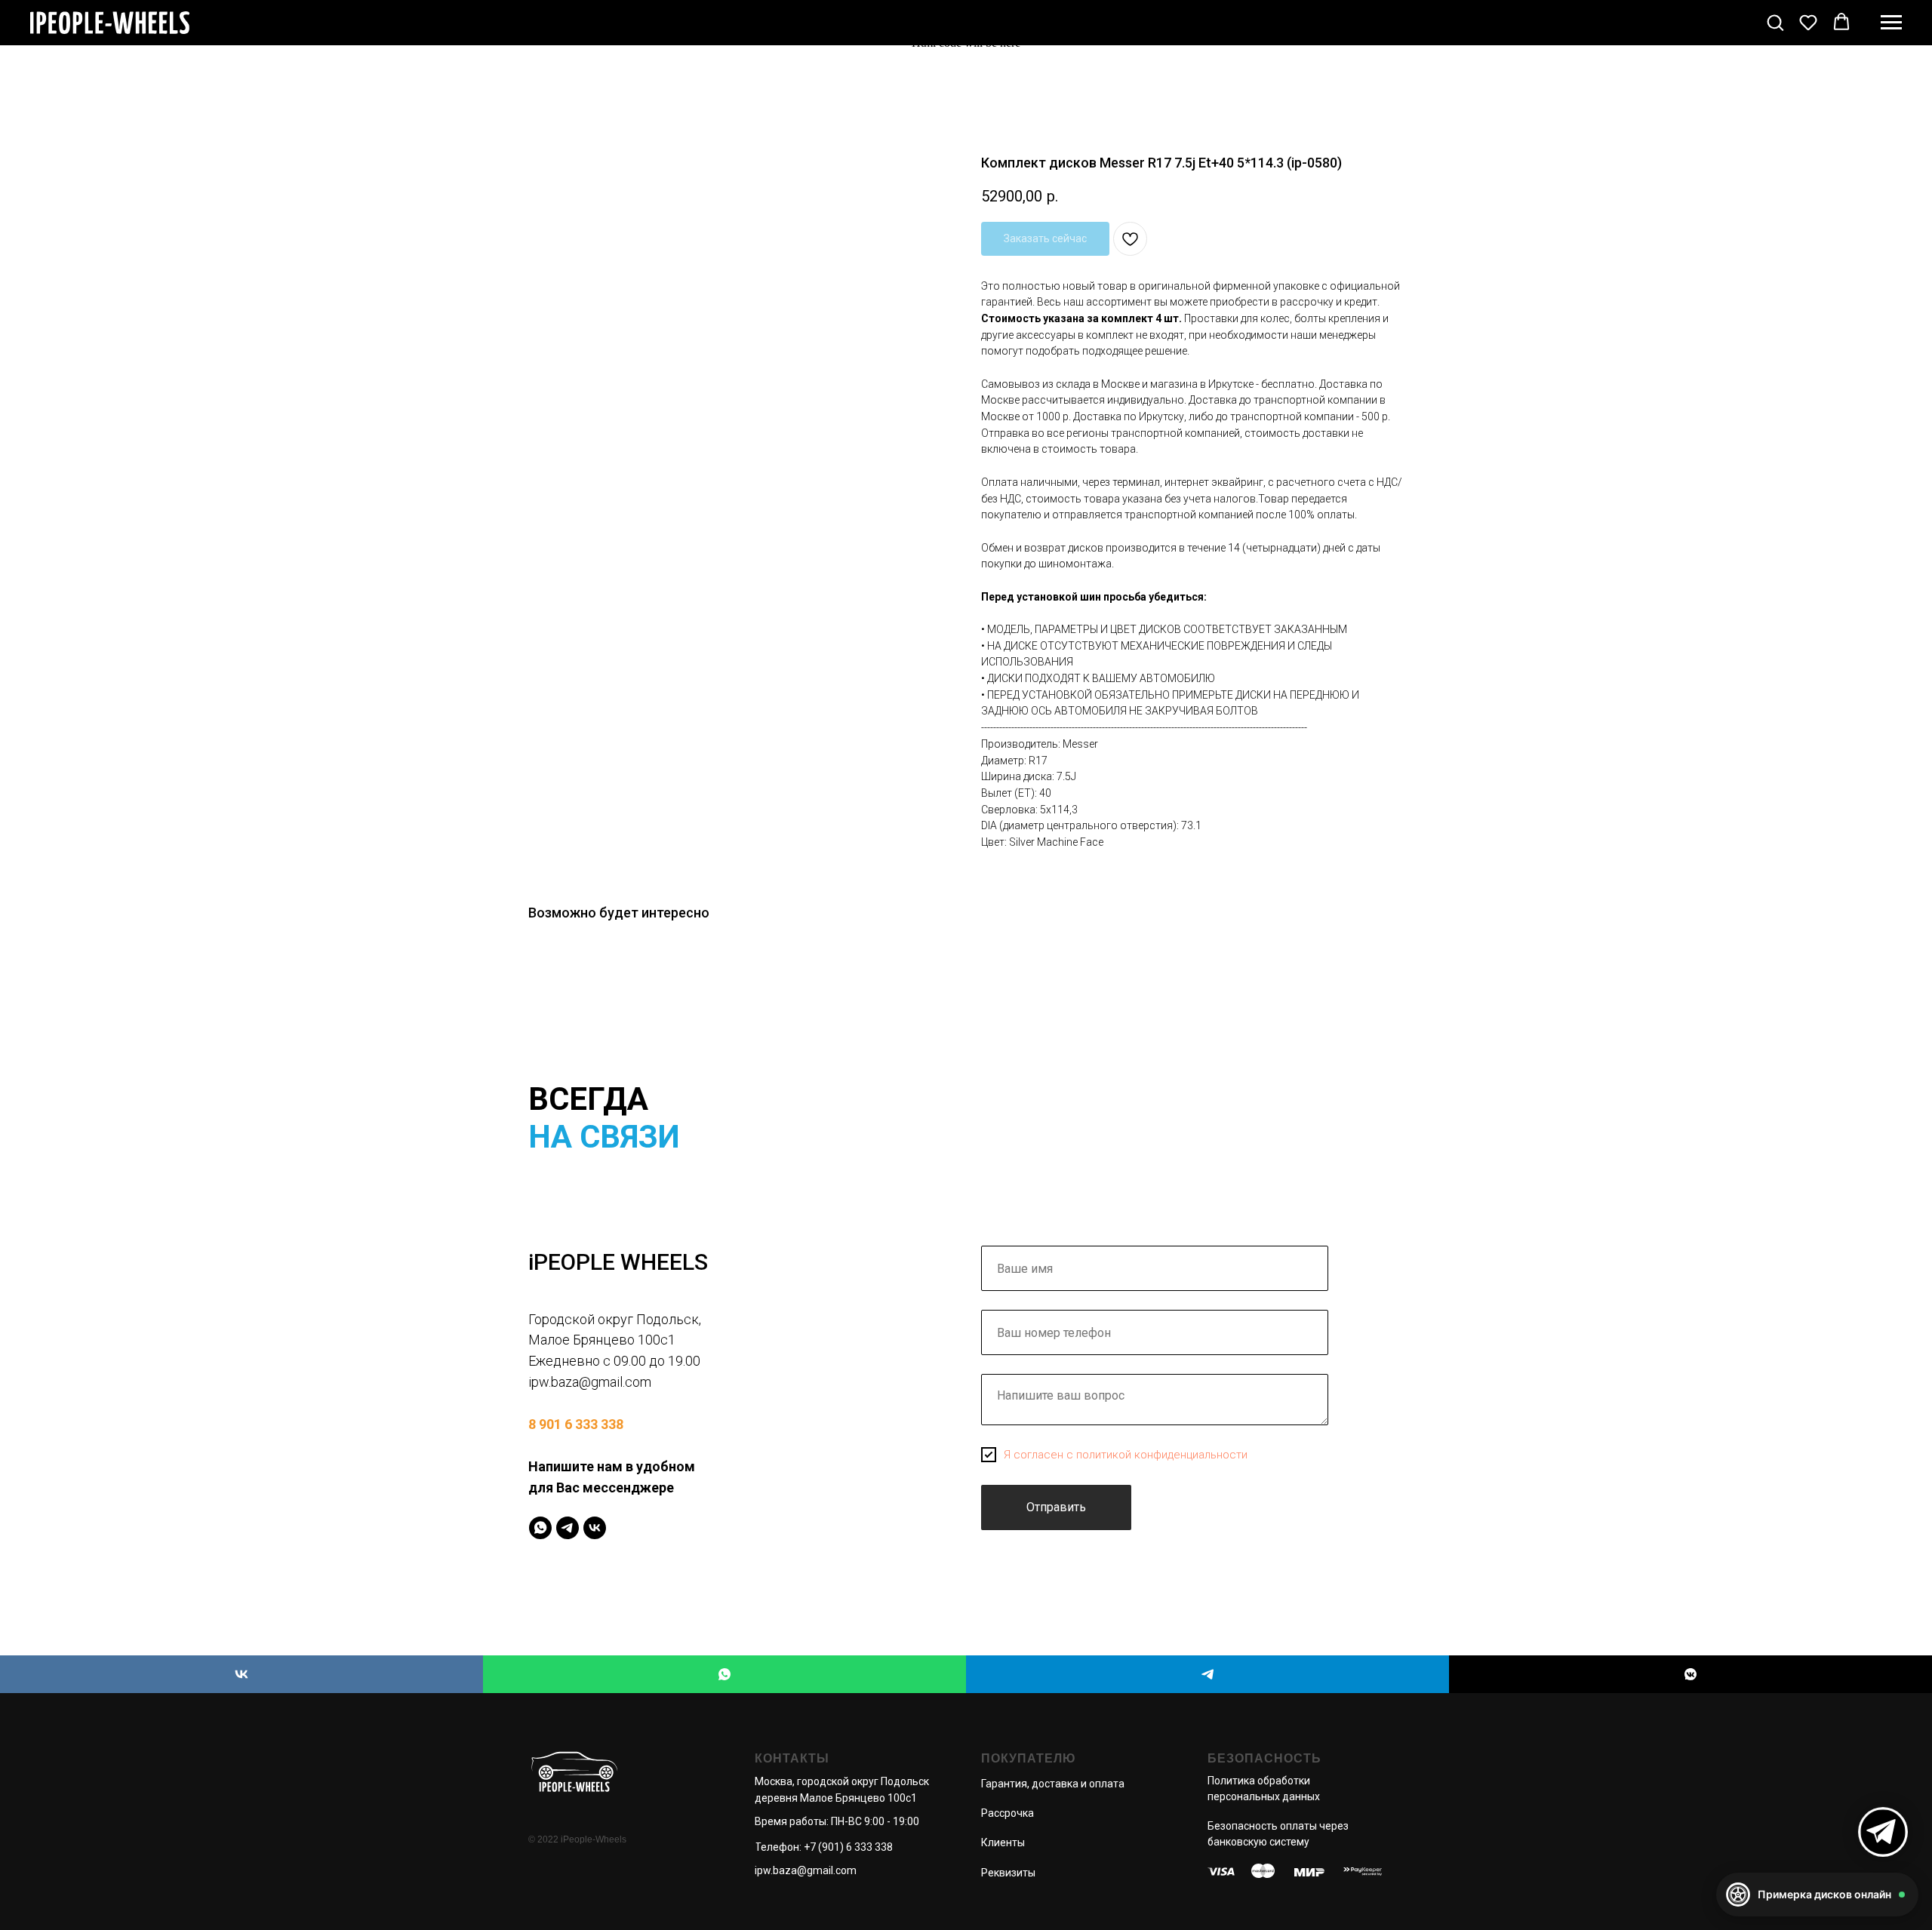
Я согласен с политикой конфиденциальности (1126, 1455)
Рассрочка (1008, 1813)
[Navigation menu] (1891, 23)
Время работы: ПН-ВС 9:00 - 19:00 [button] (837, 1821)
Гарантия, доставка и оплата (1053, 1784)
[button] (1775, 22)
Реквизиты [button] (1008, 1873)
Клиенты (1003, 1842)
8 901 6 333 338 (576, 1424)
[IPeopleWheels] (540, 1528)
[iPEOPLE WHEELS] (241, 1674)
